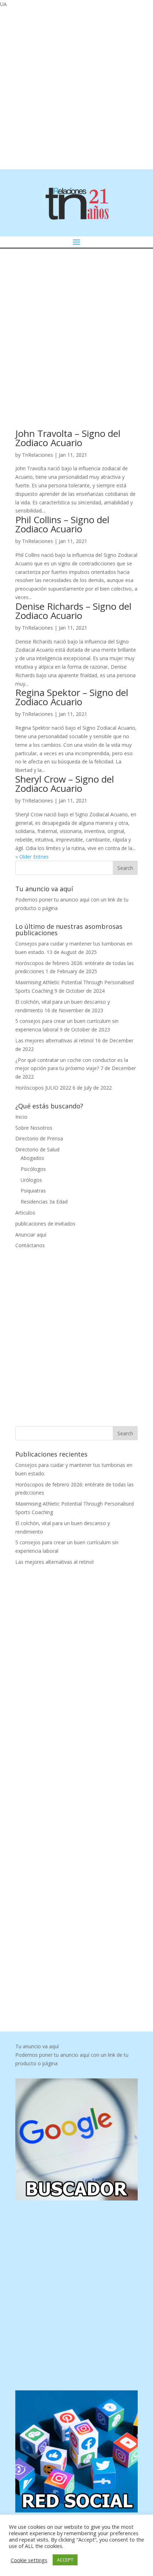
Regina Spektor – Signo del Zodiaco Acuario (72, 697)
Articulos (25, 1213)
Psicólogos (33, 1169)
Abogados (32, 1158)
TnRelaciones (38, 455)
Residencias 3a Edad (44, 1202)
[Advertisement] (76, 88)
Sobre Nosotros (34, 1128)
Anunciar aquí (31, 1235)
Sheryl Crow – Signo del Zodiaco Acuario (65, 784)
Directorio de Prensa (39, 1138)
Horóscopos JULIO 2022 (43, 1088)
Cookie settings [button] (29, 2560)
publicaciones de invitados (45, 1224)
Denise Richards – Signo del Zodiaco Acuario (73, 611)
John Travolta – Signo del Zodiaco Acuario (68, 438)
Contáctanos (30, 1245)
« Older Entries (32, 857)
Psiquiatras (33, 1191)
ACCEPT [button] (65, 2560)
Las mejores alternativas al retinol (54, 1040)
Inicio (21, 1117)
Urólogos (31, 1180)
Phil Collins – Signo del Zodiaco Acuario (62, 524)
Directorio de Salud (37, 1149)
